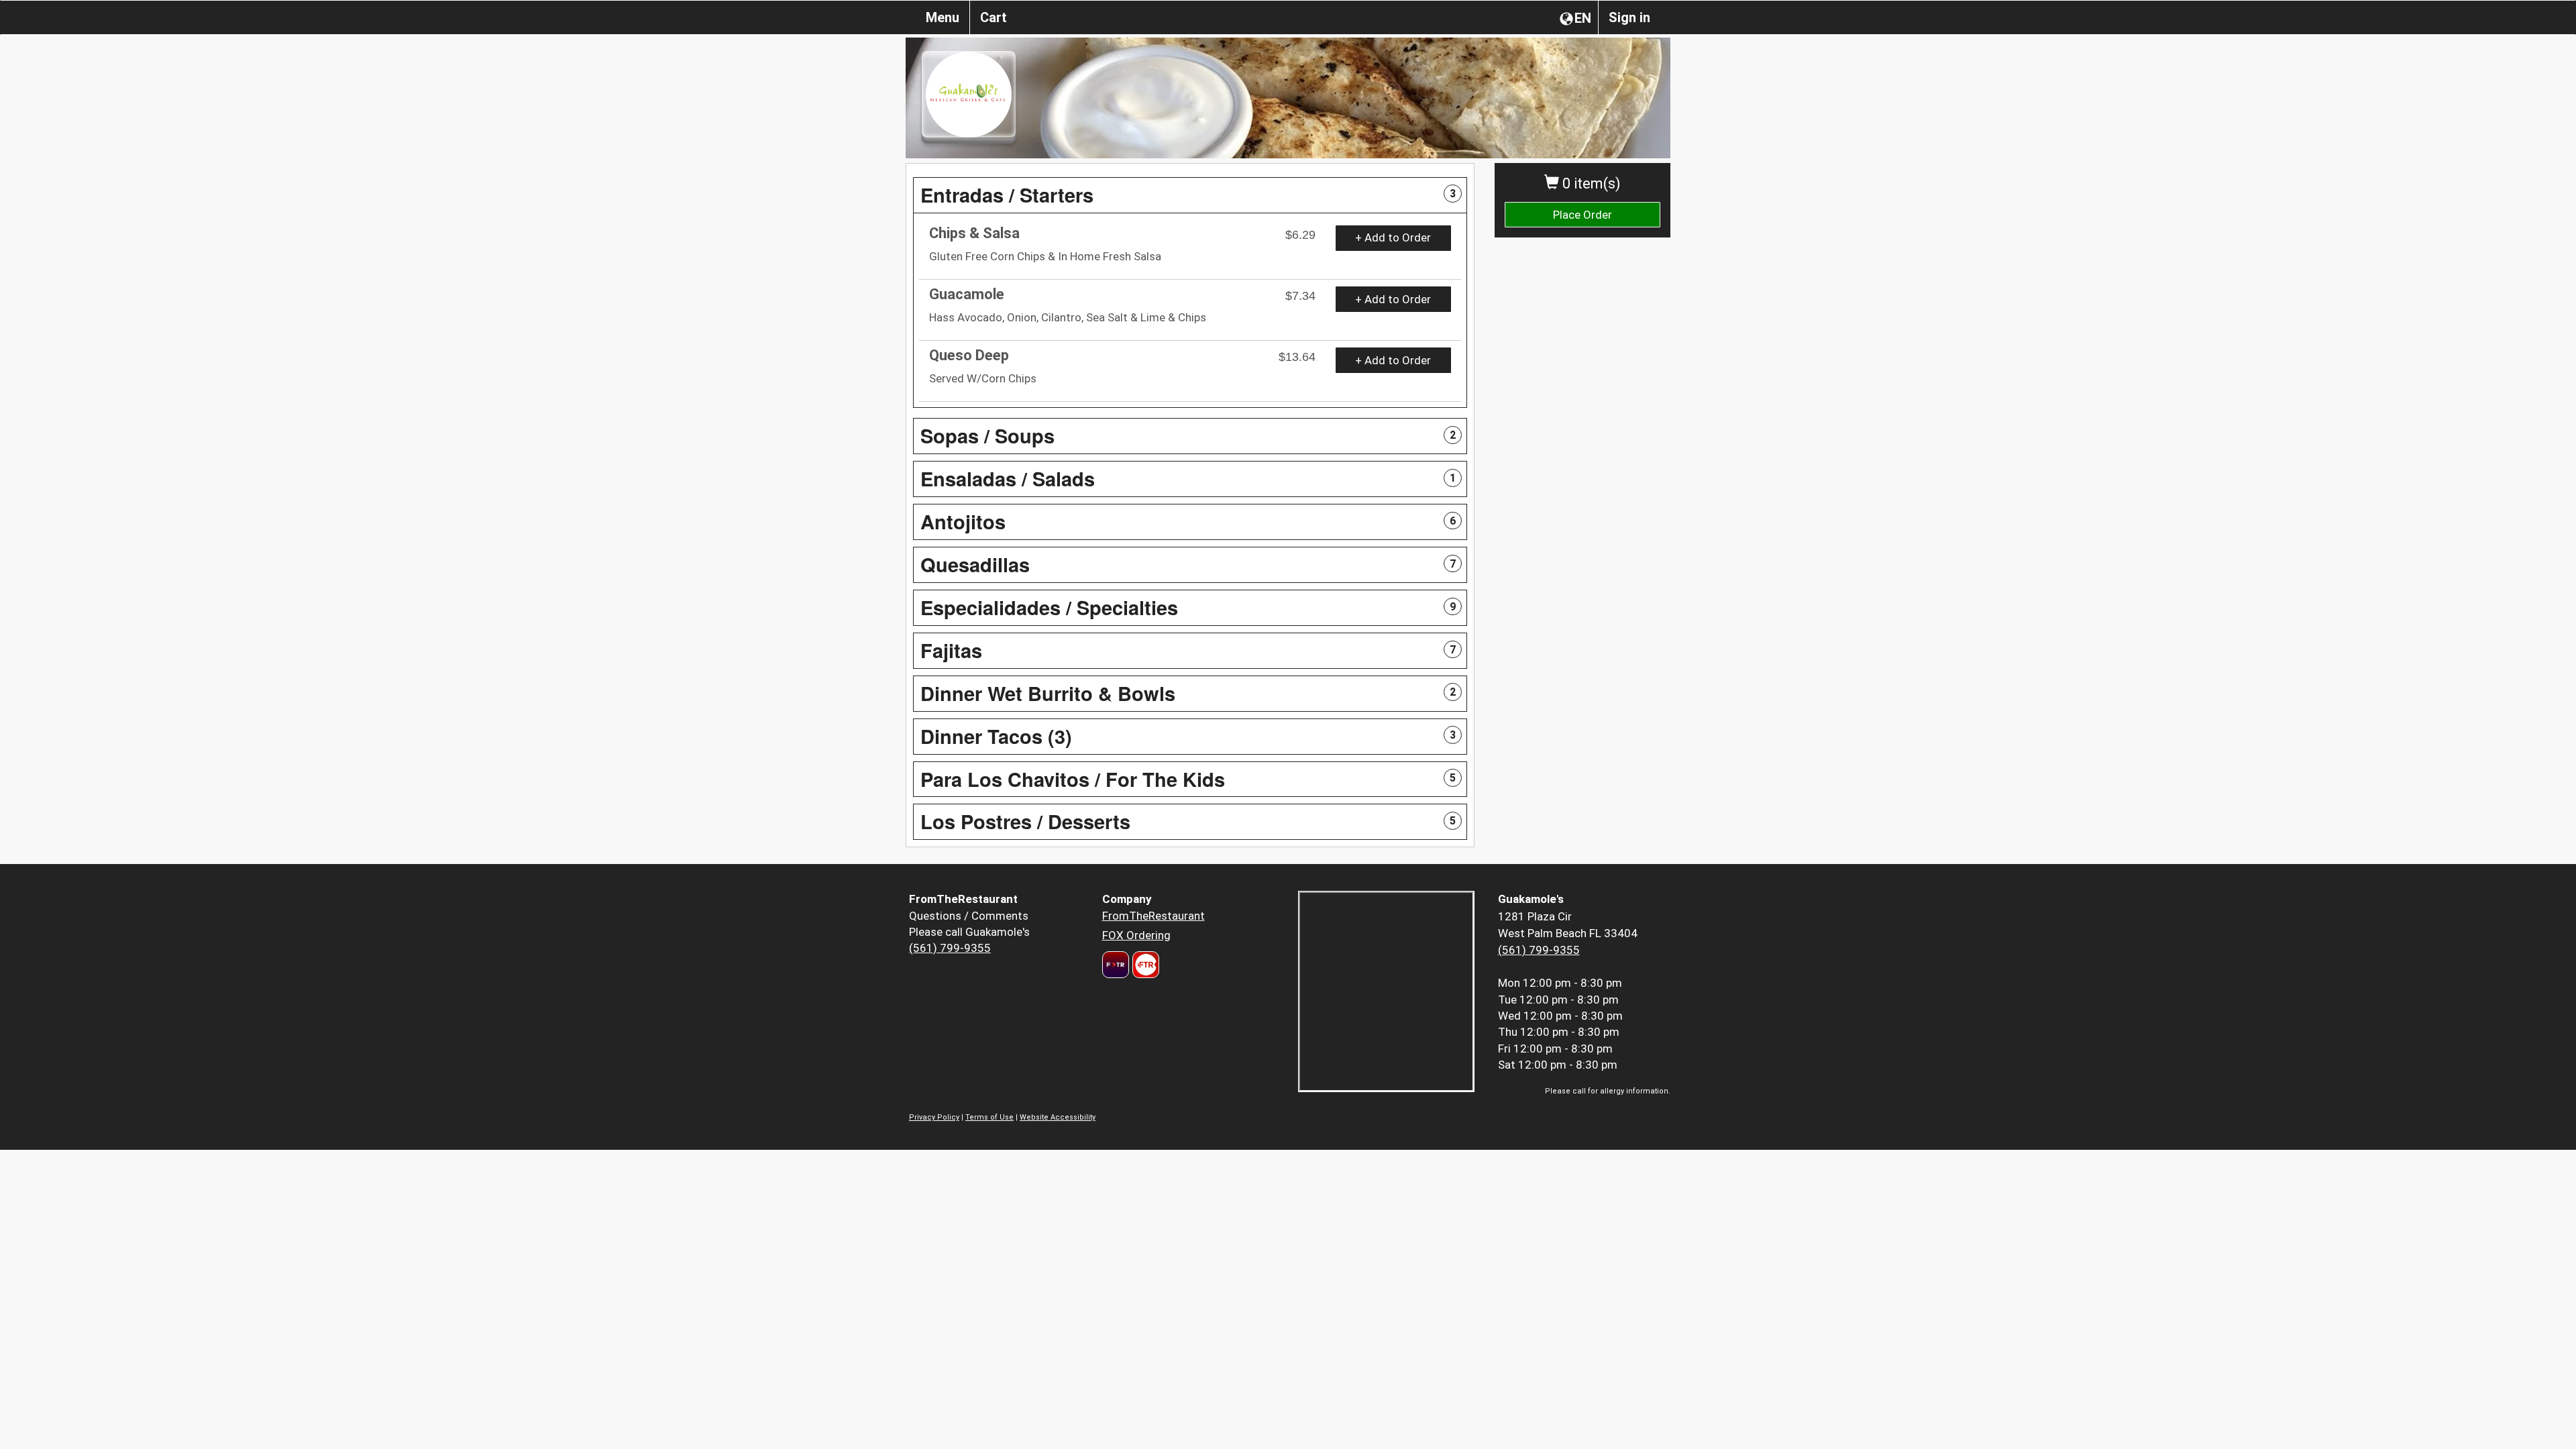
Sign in (1629, 17)
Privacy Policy (934, 1117)
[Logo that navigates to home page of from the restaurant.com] (1116, 965)
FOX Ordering (1136, 935)
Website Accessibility (1058, 1117)
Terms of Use (989, 1117)
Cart (994, 17)
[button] (1190, 195)
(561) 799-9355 (950, 948)
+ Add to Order (1393, 237)
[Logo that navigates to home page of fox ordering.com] (1144, 965)
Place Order (1582, 215)
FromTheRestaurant (1153, 916)
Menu (943, 17)
